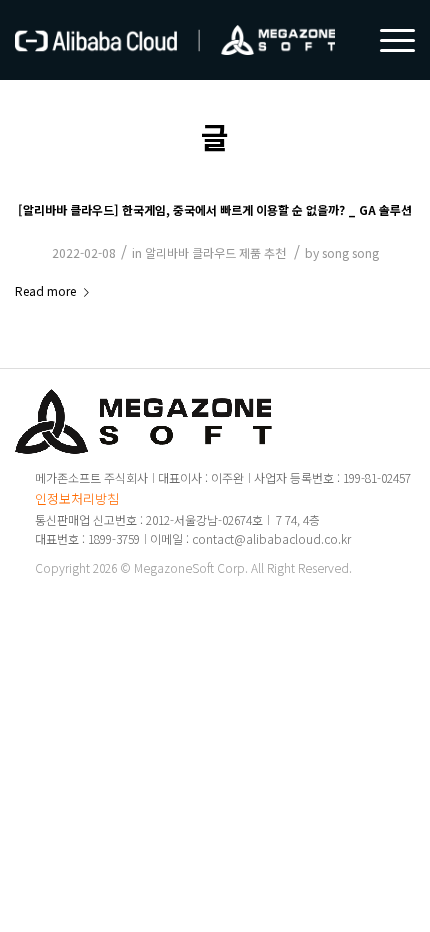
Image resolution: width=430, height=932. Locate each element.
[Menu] (387, 40)
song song (350, 252)
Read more (45, 290)
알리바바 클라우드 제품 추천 (215, 252)
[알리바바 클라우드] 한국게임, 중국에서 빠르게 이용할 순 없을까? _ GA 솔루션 (215, 209)
